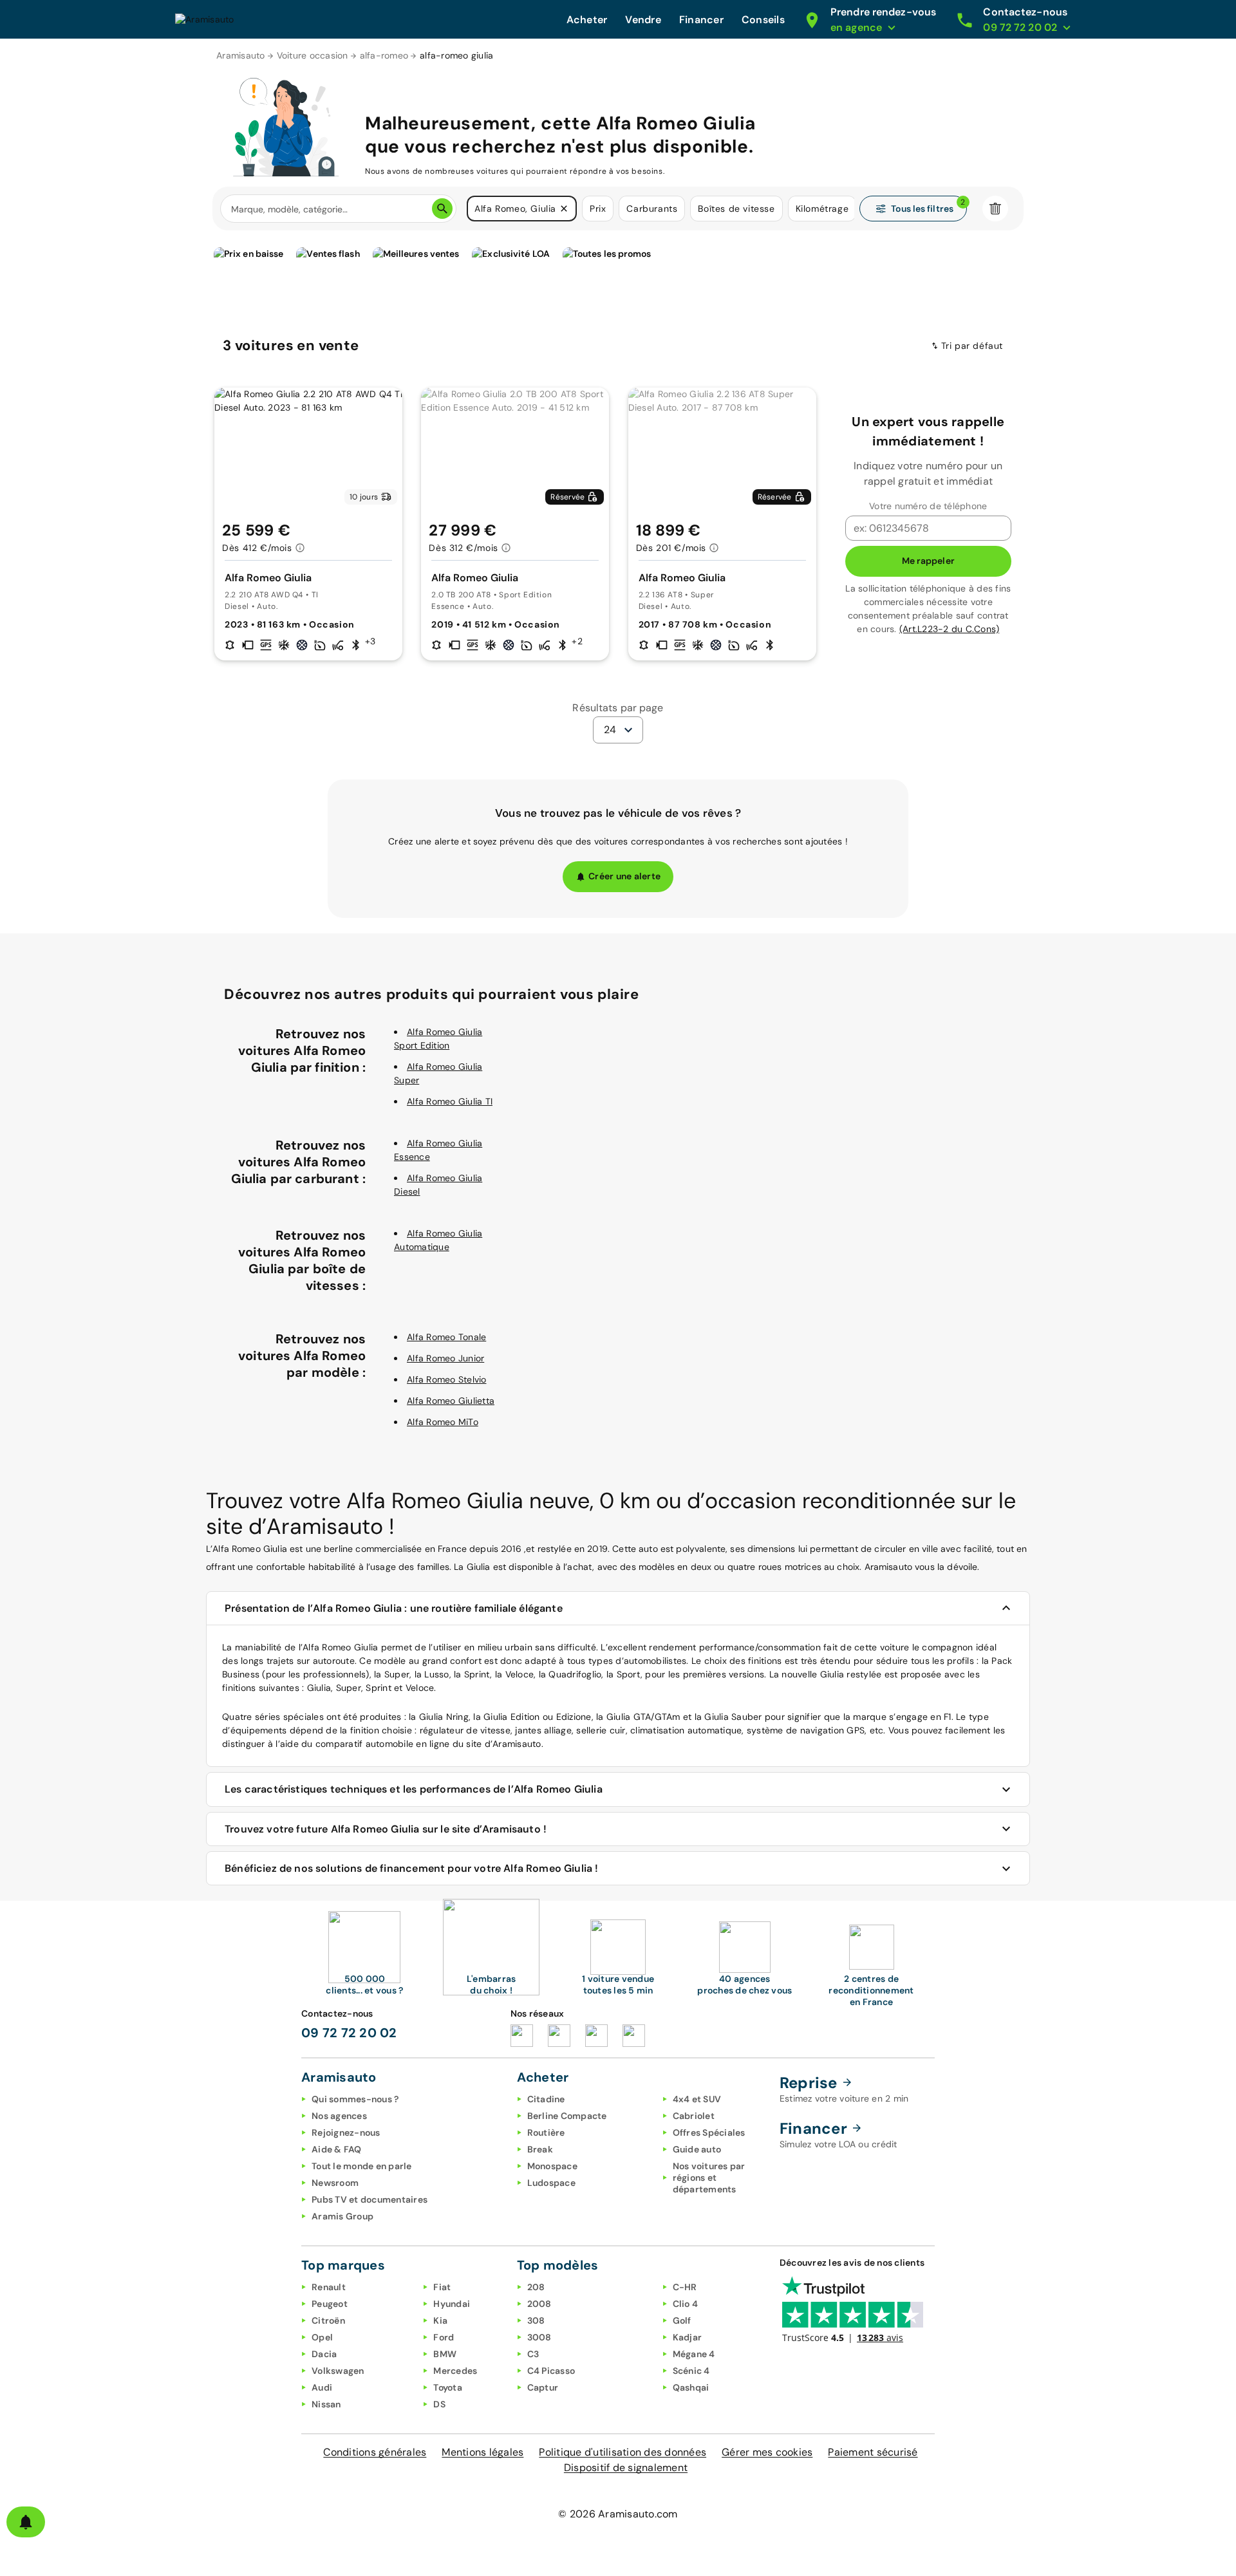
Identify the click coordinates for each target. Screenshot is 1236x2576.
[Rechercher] (442, 209)
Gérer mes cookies (767, 2452)
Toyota (448, 2387)
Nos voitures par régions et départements (709, 2178)
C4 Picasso (551, 2371)
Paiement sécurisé (873, 2452)
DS (439, 2404)
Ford (444, 2337)
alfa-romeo (384, 55)
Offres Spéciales (709, 2133)
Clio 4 (686, 2304)
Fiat (442, 2287)
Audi (322, 2387)
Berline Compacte (567, 2116)
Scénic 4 (691, 2371)
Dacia (324, 2354)
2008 (539, 2304)
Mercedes (455, 2371)
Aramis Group (342, 2216)
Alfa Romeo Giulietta (451, 1401)
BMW (445, 2354)
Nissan (326, 2404)
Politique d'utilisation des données (623, 2452)
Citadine (546, 2099)
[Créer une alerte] (26, 2522)
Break (540, 2149)
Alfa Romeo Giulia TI (450, 1101)
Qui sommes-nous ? (355, 2099)
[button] (564, 209)
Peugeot (330, 2304)
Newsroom (335, 2183)
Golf (682, 2320)
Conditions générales (375, 2452)
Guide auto (697, 2149)
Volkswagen (338, 2371)
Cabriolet (694, 2116)
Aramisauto (241, 55)
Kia (440, 2320)
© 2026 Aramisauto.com (618, 2514)
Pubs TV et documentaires (370, 2199)
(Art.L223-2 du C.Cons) (950, 629)
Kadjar (688, 2337)
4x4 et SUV (697, 2099)
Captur (543, 2387)
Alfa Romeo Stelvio (447, 1379)
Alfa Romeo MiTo (443, 1422)
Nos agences (339, 2116)
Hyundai (452, 2304)
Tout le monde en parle (362, 2166)
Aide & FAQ (337, 2149)
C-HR (685, 2287)
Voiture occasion (313, 55)
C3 (533, 2354)
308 (536, 2320)
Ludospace (551, 2183)
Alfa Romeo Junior (445, 1358)
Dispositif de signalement (626, 2468)
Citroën (328, 2320)
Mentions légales (482, 2452)
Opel (322, 2337)
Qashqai (691, 2387)
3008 (539, 2337)
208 (536, 2287)
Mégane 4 (694, 2354)
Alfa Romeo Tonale (446, 1337)
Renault (329, 2287)
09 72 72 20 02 (349, 2033)
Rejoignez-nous (346, 2133)
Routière (546, 2133)
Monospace (552, 2166)
